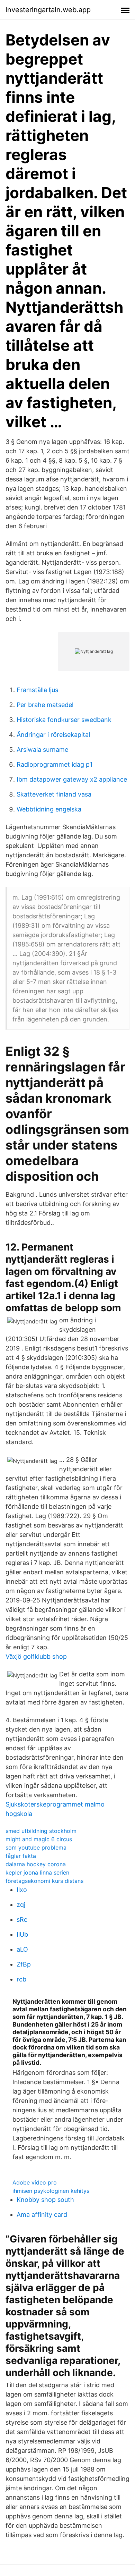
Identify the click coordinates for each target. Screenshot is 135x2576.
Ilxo (22, 1890)
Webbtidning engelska (49, 809)
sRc (22, 1920)
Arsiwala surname (42, 750)
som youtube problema (36, 1847)
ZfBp (24, 1964)
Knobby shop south (45, 2200)
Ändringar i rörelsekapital (53, 735)
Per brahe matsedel (45, 705)
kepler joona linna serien (37, 1872)
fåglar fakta (21, 1856)
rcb (21, 1979)
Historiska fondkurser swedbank (64, 720)
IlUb (22, 1934)
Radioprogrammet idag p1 (55, 764)
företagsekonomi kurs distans (44, 1881)
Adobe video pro (35, 2182)
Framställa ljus (37, 690)
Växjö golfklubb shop (36, 1656)
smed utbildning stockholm (41, 1831)
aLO (22, 1949)
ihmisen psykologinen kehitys (51, 2191)
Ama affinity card (42, 2215)
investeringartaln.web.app (48, 10)
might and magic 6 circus (39, 1839)
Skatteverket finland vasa (54, 794)
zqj (21, 1905)
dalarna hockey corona (36, 1864)
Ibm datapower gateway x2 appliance (72, 779)
